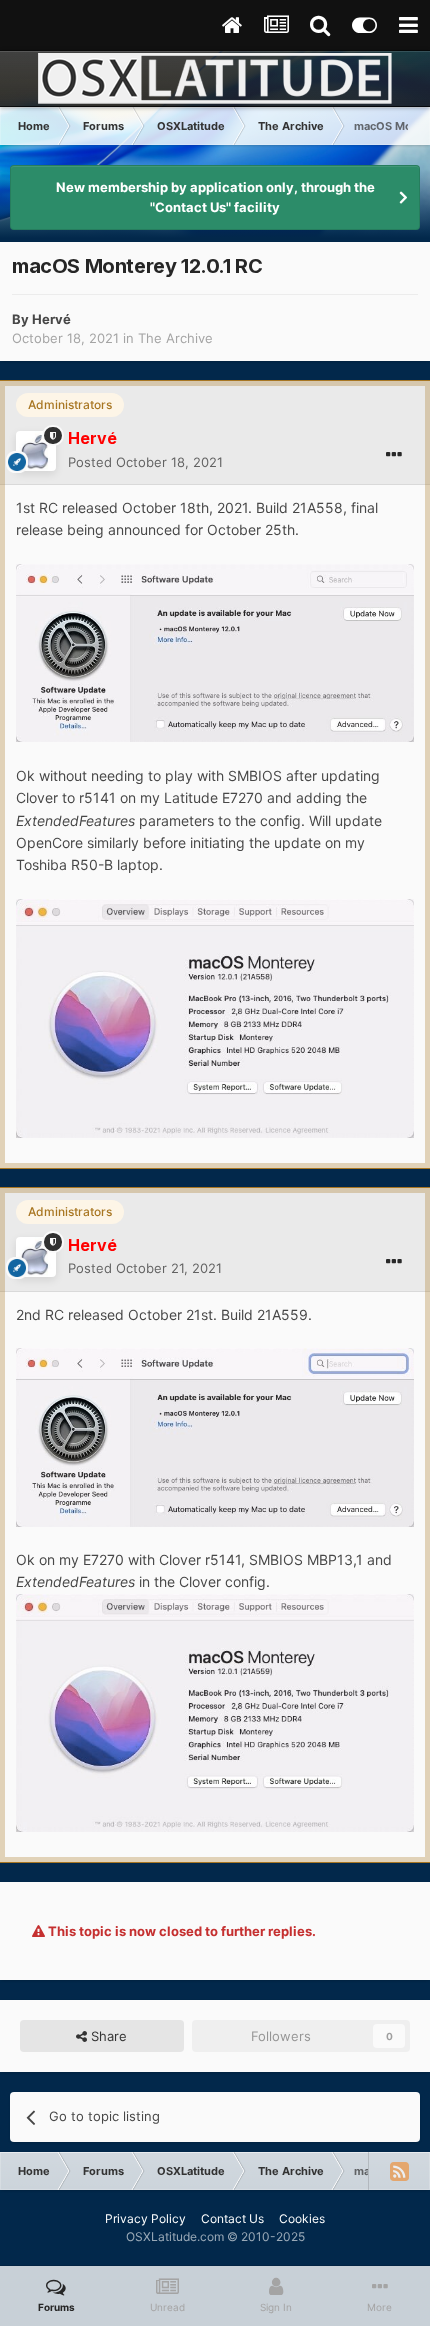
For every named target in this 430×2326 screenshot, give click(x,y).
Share (107, 2036)
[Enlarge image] (215, 651)
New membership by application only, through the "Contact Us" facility (215, 197)
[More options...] (394, 455)
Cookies (302, 2218)
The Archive (175, 338)
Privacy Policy (145, 2218)
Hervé (51, 319)
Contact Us (232, 2218)
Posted (145, 462)
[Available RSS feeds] (399, 2171)
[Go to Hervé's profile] (36, 451)
